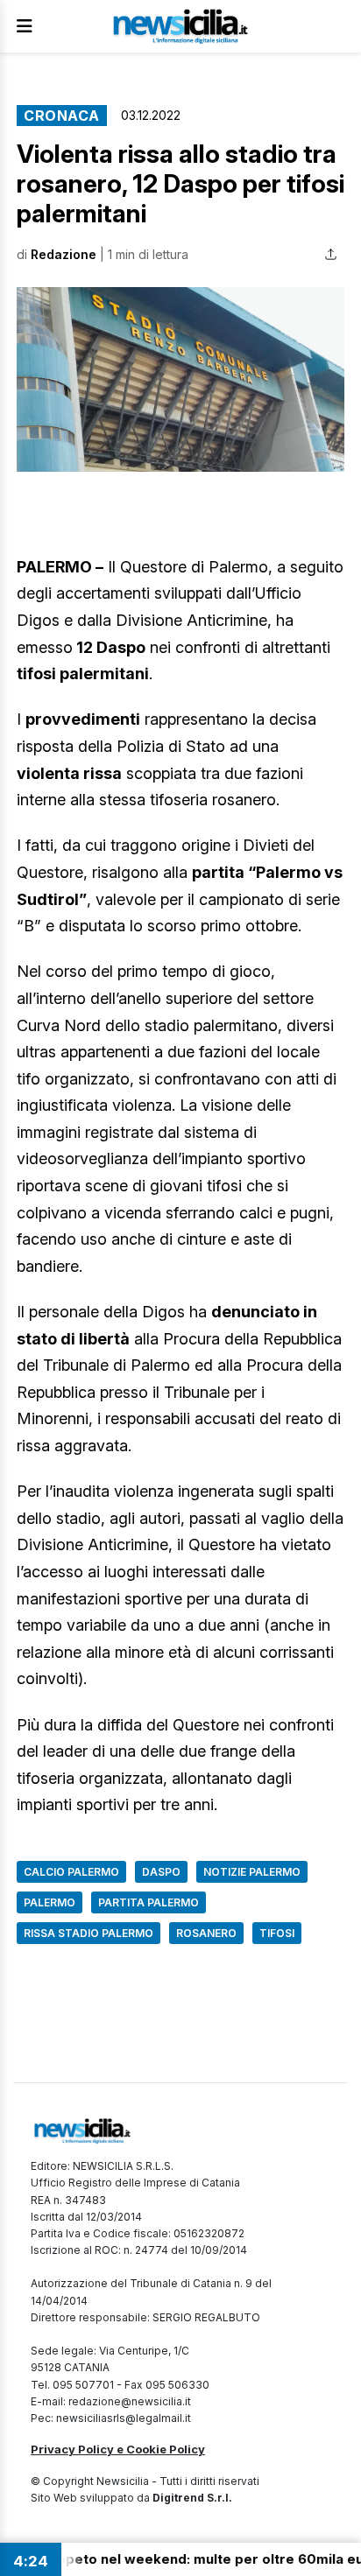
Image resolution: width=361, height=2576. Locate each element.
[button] (180, 379)
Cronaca (62, 116)
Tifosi (277, 1933)
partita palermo (149, 1902)
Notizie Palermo (252, 1872)
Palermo (50, 1902)
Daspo (161, 1872)
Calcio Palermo (71, 1872)
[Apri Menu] (25, 26)
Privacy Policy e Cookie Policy (118, 2449)
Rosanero (206, 1933)
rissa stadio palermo (88, 1933)
